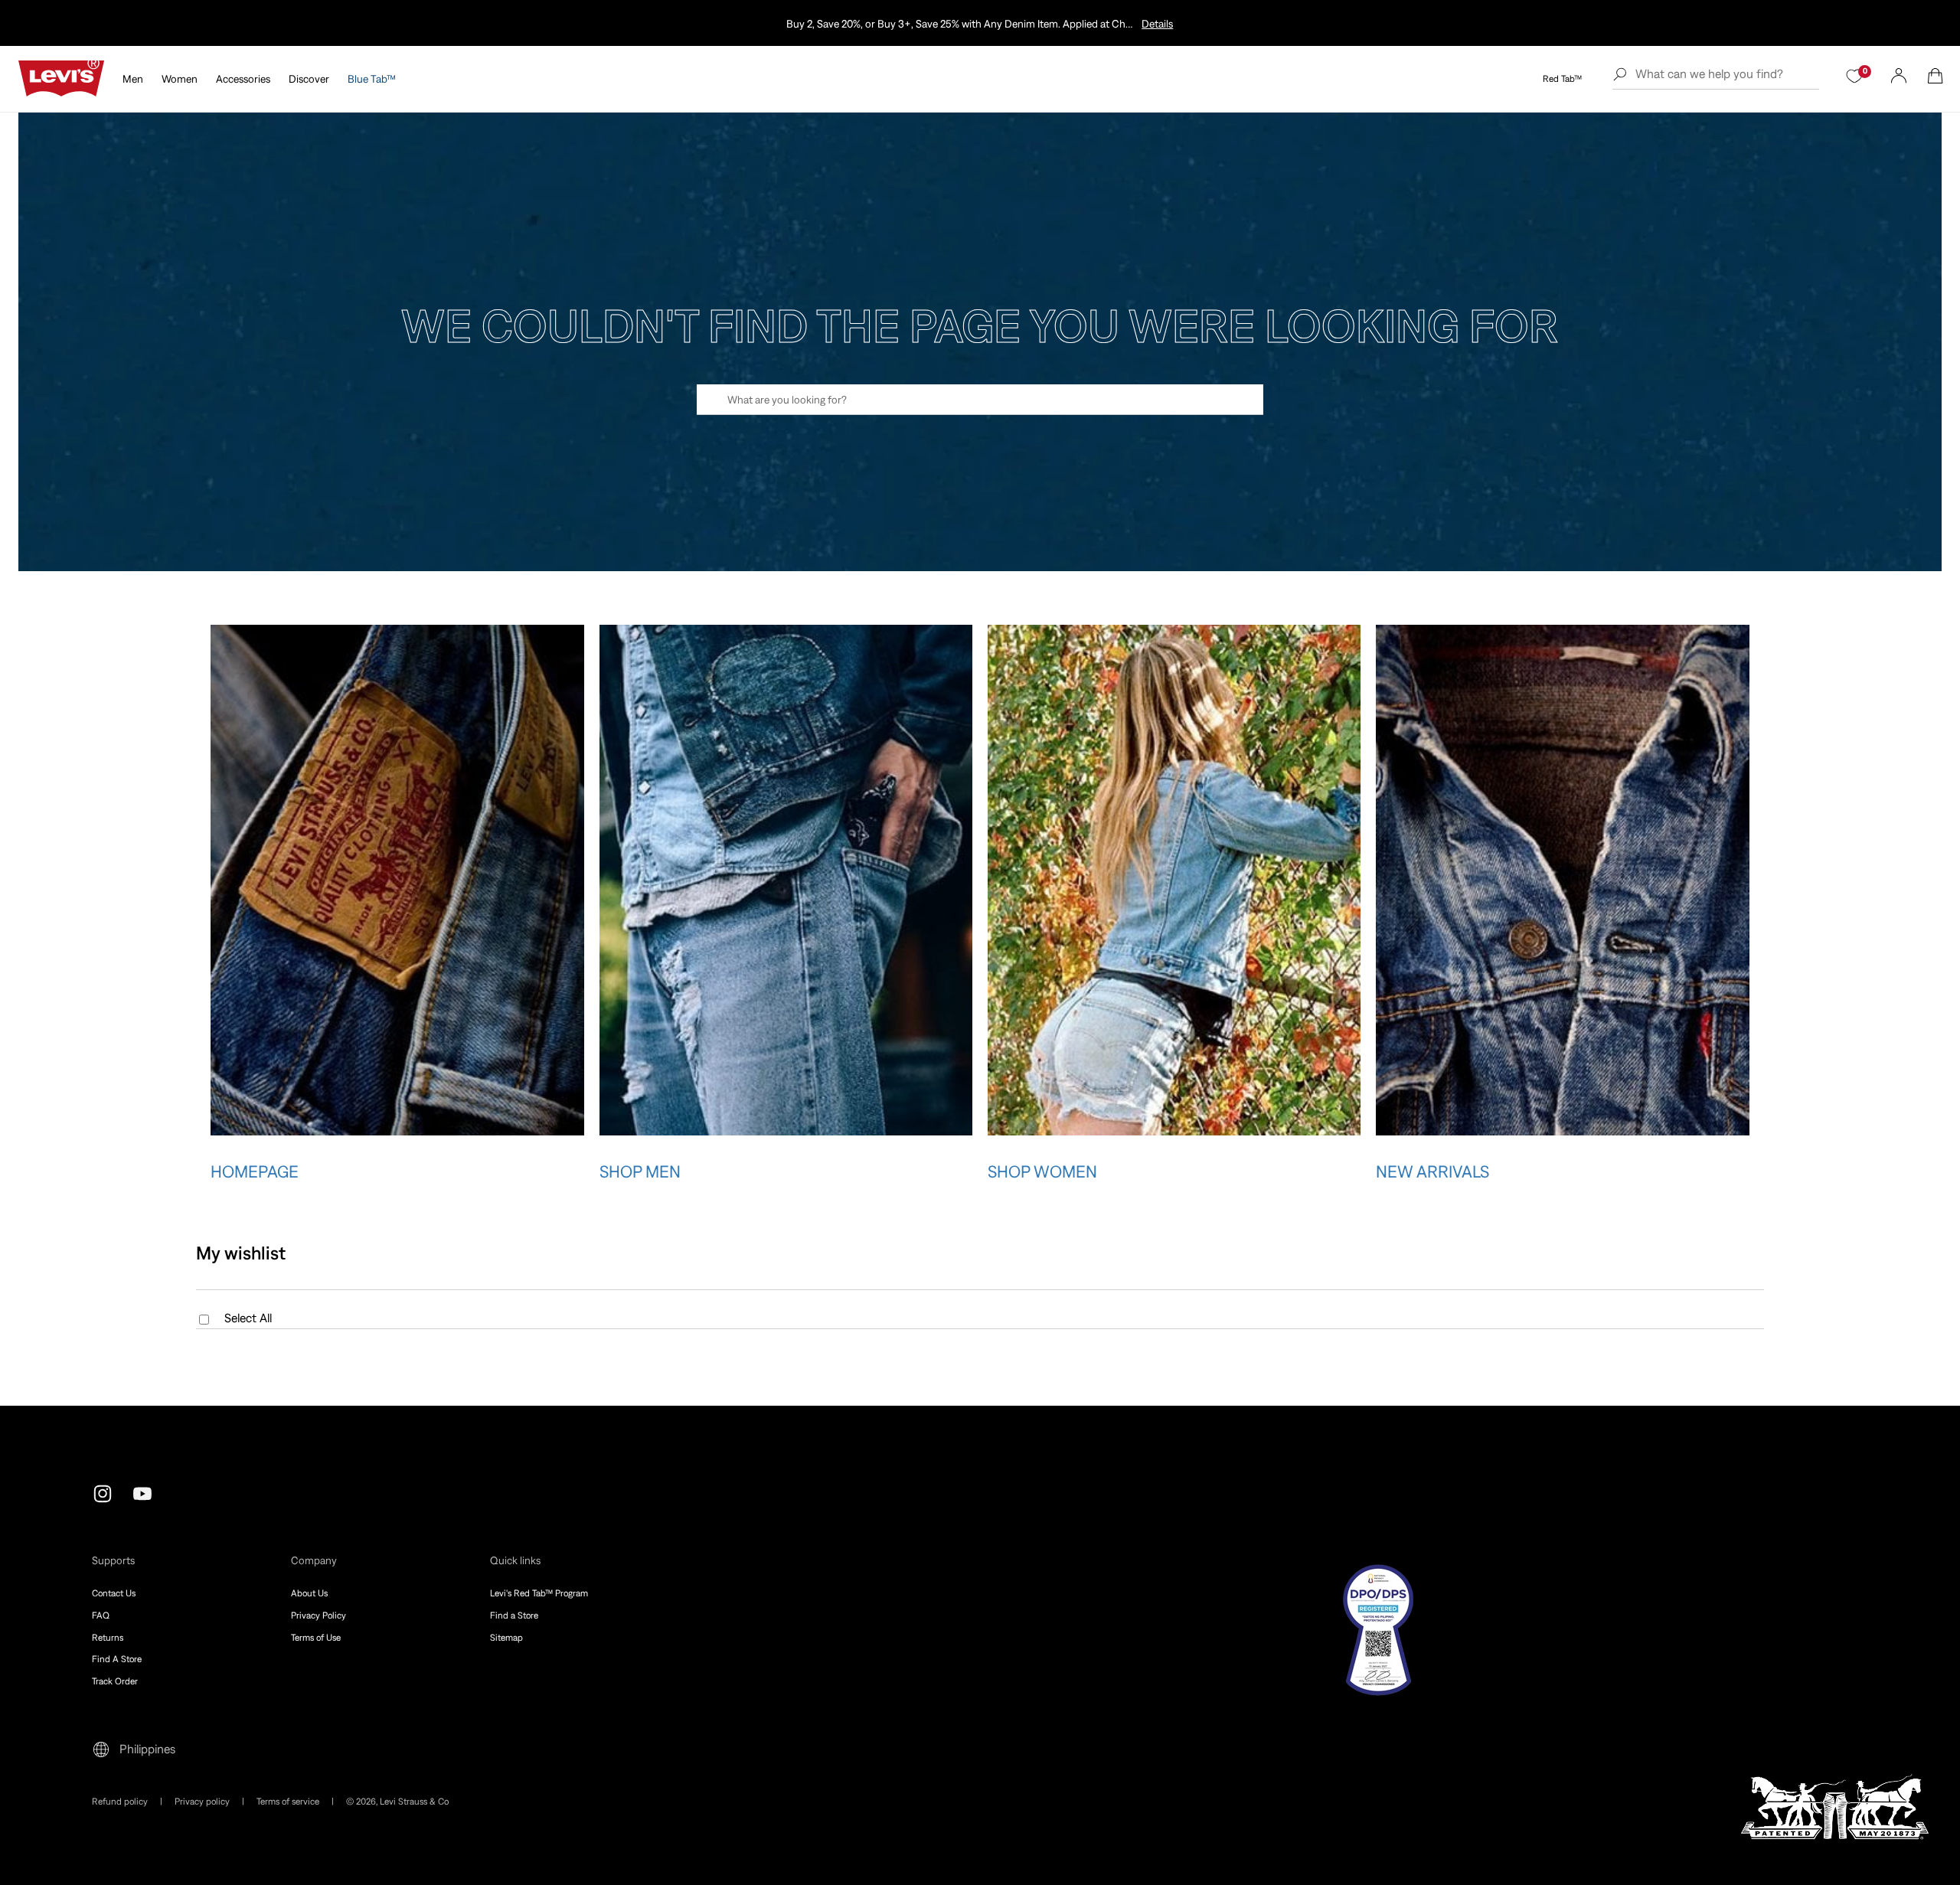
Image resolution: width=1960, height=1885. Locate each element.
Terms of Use (316, 1638)
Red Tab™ (1562, 79)
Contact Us (114, 1593)
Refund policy (120, 1802)
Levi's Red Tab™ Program (539, 1593)
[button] (1935, 76)
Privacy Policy (318, 1615)
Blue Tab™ (372, 79)
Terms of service (288, 1802)
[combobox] (980, 400)
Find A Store (117, 1659)
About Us (309, 1593)
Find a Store (514, 1615)
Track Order (115, 1681)
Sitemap (506, 1638)
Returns (108, 1638)
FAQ (101, 1615)
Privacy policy (202, 1802)
